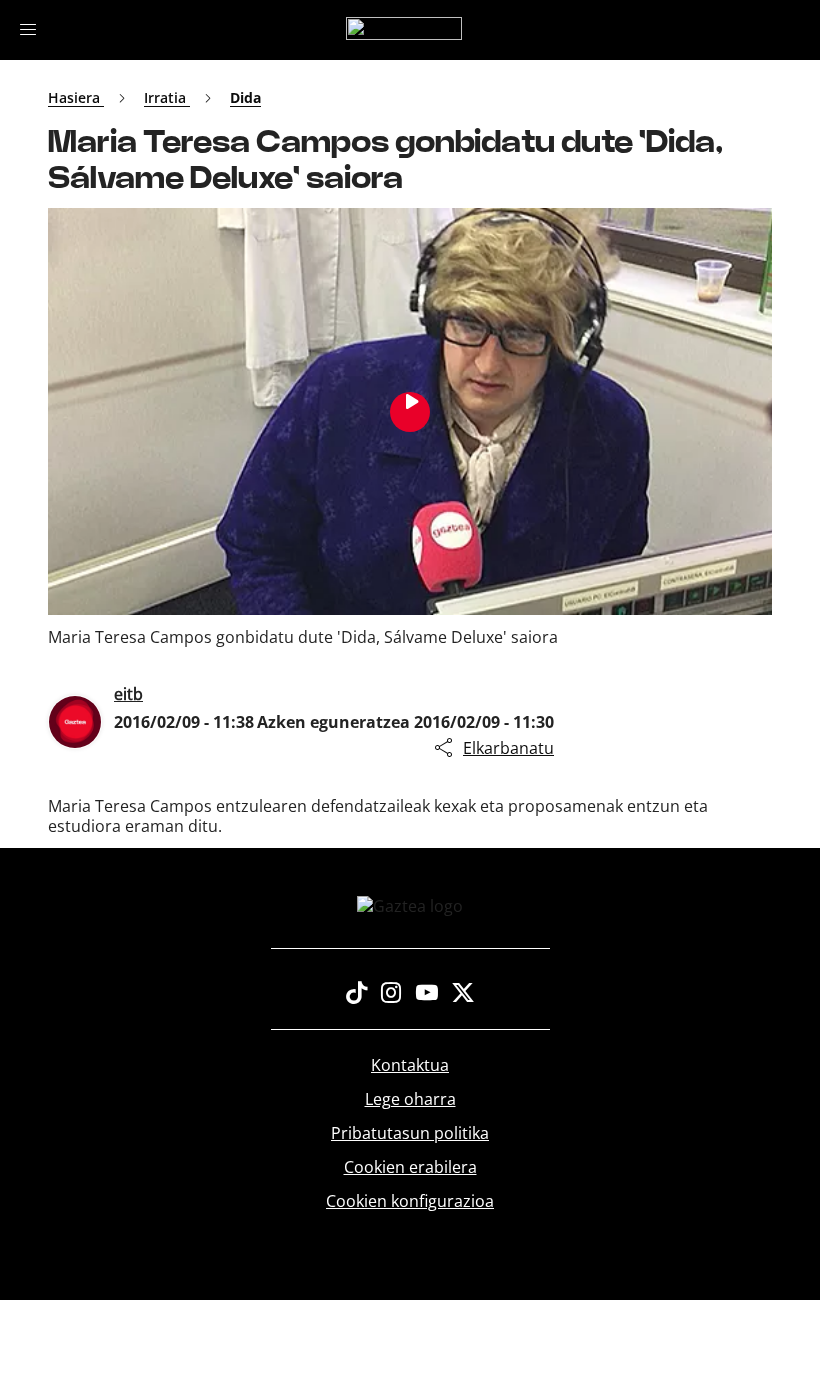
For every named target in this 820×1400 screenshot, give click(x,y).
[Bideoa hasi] (410, 412)
